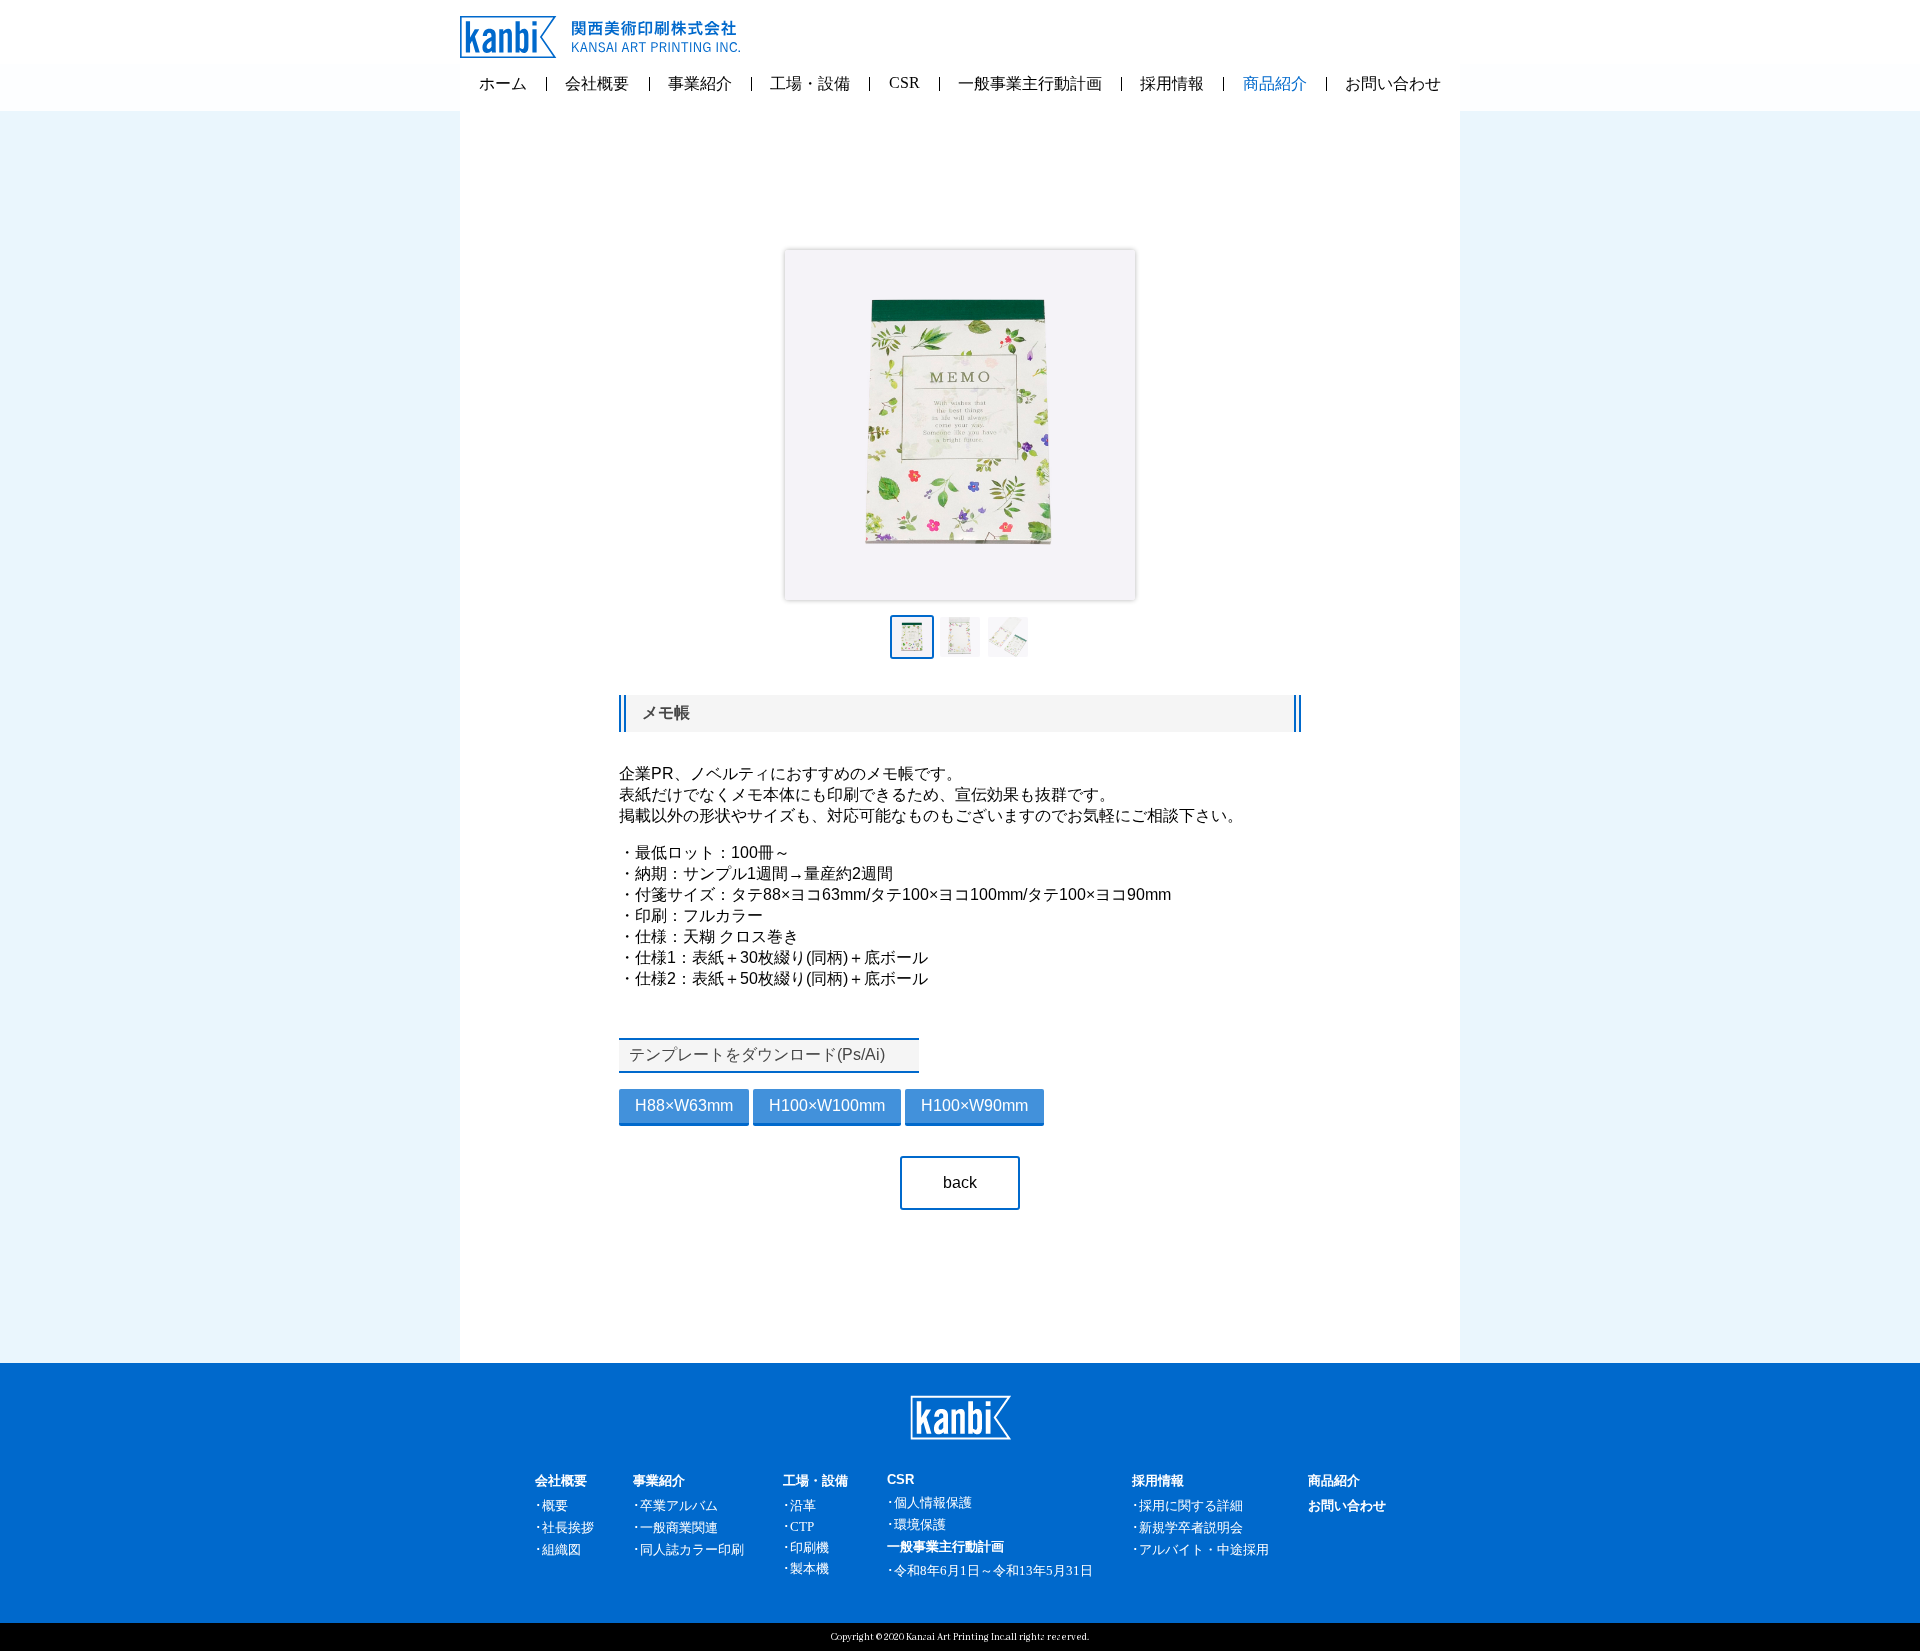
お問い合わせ (1393, 83)
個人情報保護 (933, 1502)
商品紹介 (1275, 83)
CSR (904, 82)
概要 (555, 1505)
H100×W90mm (974, 1105)
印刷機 (809, 1547)
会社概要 (597, 83)
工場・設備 (810, 83)
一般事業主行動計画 (1030, 83)
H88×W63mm (684, 1105)
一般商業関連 (679, 1527)
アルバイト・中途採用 (1204, 1549)
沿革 (803, 1505)
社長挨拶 (568, 1527)
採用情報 (1172, 83)
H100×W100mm (827, 1105)
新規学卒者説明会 (1191, 1527)
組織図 (561, 1549)
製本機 (809, 1568)
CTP (802, 1526)
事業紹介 (700, 83)
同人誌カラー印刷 (692, 1549)
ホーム (503, 83)
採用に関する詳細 (1191, 1505)
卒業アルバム (679, 1505)
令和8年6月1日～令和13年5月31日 (993, 1570)
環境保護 (920, 1524)
